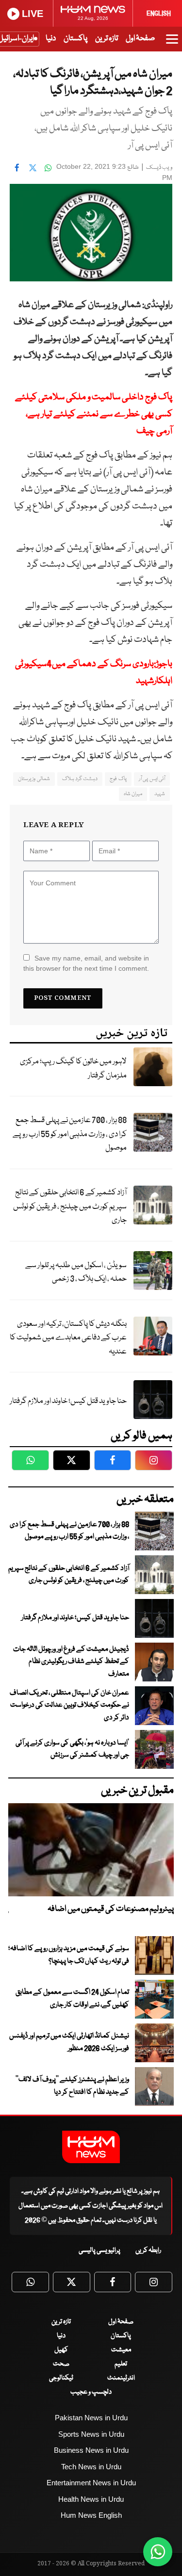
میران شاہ (133, 794)
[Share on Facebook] (17, 168)
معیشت (121, 2350)
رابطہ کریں (148, 2250)
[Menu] (172, 44)
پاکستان (75, 39)
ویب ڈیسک (159, 168)
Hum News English (91, 2515)
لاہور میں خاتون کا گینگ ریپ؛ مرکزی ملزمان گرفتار (73, 1069)
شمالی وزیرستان (34, 779)
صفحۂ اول (140, 39)
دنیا (51, 39)
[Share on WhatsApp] (48, 168)
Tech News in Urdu (91, 2467)
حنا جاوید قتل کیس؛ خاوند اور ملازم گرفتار (68, 1401)
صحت (61, 2364)
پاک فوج (118, 779)
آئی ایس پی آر (152, 779)
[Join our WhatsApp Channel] (158, 2552)
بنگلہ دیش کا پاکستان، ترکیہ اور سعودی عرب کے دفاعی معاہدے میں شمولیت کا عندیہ (68, 1338)
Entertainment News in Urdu (91, 2483)
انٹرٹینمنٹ (121, 2378)
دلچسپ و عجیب (91, 2392)
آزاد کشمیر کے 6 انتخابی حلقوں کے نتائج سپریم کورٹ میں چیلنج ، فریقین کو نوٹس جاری (70, 1206)
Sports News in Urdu (91, 2434)
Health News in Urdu (91, 2499)
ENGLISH (159, 14)
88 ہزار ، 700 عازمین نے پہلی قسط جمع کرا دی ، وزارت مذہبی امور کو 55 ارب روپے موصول (70, 1134)
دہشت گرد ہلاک (80, 779)
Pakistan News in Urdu (91, 2418)
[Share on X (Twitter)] (33, 168)
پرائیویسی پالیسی (99, 2250)
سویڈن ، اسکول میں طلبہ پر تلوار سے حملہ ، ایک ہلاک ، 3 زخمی (76, 1272)
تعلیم (121, 2364)
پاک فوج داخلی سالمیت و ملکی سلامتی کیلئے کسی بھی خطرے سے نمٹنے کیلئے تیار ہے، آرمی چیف (94, 414)
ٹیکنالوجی (61, 2378)
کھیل (61, 2350)
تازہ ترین (107, 39)
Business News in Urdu (91, 2450)
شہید (160, 794)
